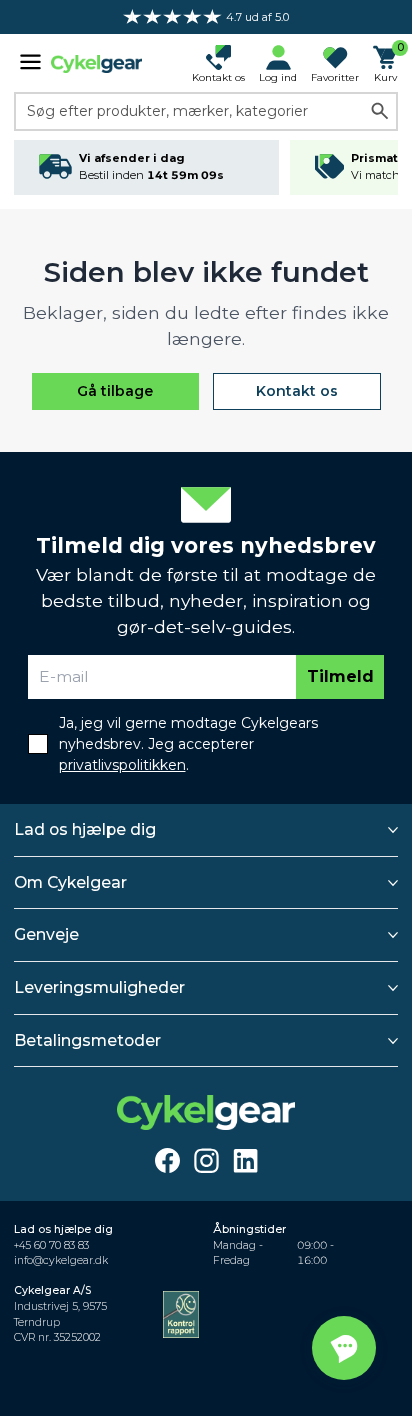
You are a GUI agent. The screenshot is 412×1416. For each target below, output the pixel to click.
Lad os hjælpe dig (85, 829)
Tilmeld (340, 676)
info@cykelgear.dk (61, 1260)
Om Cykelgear (70, 882)
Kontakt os (297, 391)
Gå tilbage (115, 391)
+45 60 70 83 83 (51, 1245)
